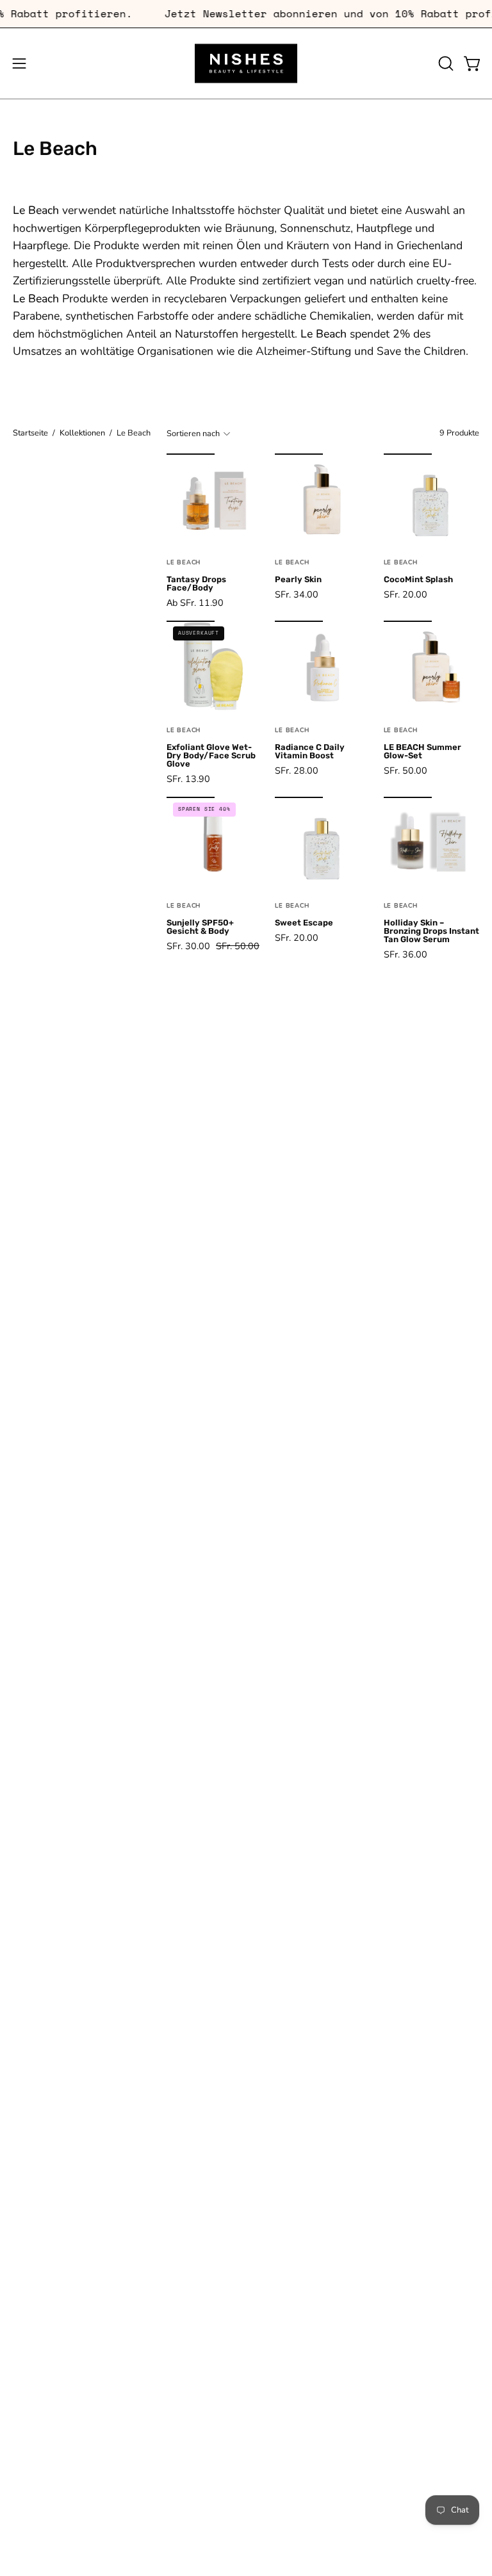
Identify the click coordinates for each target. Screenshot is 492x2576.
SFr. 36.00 (406, 954)
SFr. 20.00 (406, 594)
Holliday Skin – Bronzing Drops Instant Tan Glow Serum (431, 932)
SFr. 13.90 (188, 779)
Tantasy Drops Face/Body (196, 584)
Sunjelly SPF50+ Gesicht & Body (200, 927)
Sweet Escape (304, 923)
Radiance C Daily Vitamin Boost (310, 752)
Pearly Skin (298, 580)
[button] (445, 63)
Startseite (30, 433)
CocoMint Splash (418, 580)
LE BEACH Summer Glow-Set (422, 752)
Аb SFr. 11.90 (195, 603)
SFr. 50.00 (406, 770)
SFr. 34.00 (297, 594)
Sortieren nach (193, 434)
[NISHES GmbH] (246, 63)
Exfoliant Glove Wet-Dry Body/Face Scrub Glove (211, 756)
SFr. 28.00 (297, 770)
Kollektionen (82, 433)
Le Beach (184, 562)
